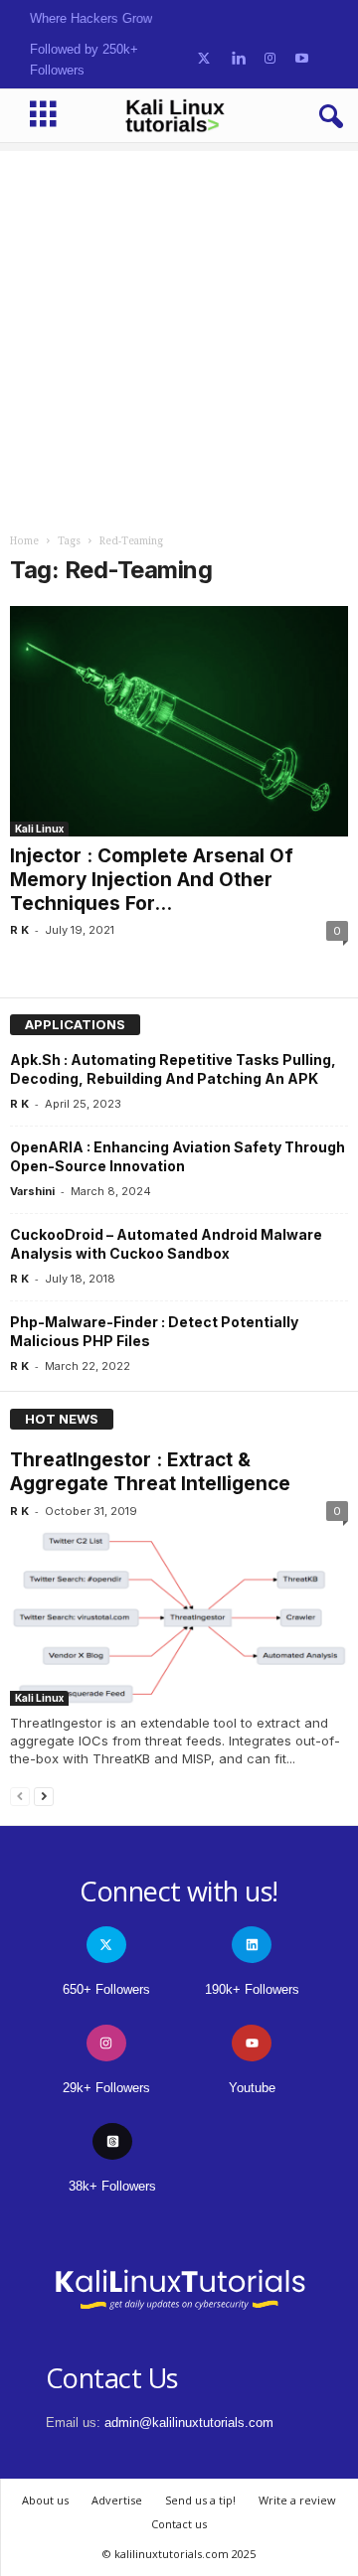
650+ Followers (106, 1989)
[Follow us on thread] (112, 2141)
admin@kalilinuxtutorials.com (189, 2423)
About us (45, 2500)
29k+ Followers (106, 2088)
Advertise (117, 2500)
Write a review (297, 2500)
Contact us (179, 2524)
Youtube (252, 2088)
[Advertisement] (179, 330)
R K (19, 930)
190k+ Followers (252, 1989)
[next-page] (44, 1796)
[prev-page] (20, 1796)
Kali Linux (39, 829)
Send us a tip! (200, 2500)
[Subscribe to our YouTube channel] (302, 59)
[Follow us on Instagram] (270, 59)
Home (24, 541)
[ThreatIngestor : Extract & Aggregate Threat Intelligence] (179, 1618)
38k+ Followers (112, 2186)
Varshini (32, 1191)
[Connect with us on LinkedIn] (238, 59)
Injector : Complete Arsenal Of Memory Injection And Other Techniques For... (152, 880)
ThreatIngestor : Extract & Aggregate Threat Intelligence (150, 1472)
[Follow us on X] (204, 59)
